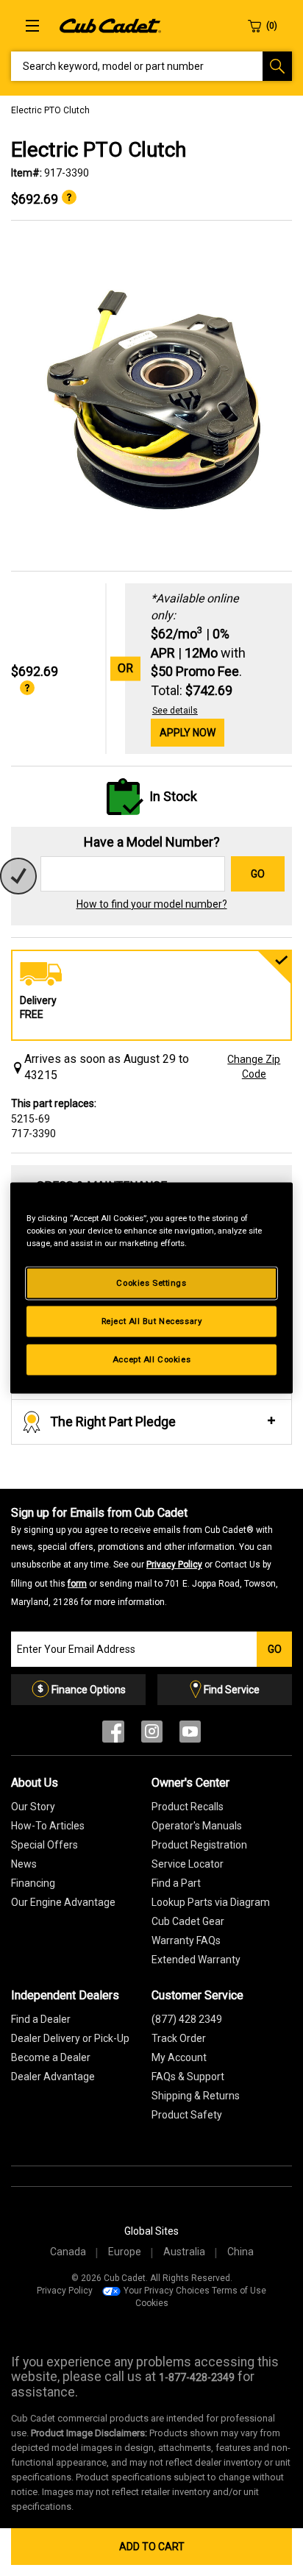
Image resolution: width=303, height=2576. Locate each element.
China (240, 2252)
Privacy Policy (174, 1565)
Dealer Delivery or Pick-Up (70, 2038)
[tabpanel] (151, 396)
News (24, 1864)
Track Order (179, 2038)
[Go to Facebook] (113, 1735)
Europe (125, 2252)
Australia (184, 2252)
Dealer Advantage (53, 2077)
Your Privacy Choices (167, 2291)
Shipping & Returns (196, 2096)
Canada (68, 2252)
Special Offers (44, 1845)
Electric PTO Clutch (50, 110)
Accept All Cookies (151, 1359)
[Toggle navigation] (32, 26)
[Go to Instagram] (152, 1735)
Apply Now (188, 733)
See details (175, 711)
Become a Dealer (51, 2057)
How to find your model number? (152, 904)
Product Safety (187, 2115)
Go (258, 874)
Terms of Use (239, 2291)
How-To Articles (48, 1826)
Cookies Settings (151, 1283)
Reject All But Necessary (152, 1321)
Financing (33, 1883)
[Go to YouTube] (190, 1735)
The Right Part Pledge (113, 1422)
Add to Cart (152, 2547)
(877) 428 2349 (187, 2019)
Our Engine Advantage (63, 1902)
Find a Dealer (41, 2019)
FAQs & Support (188, 2077)
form (77, 1584)
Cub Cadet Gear (188, 1921)
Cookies (152, 2303)
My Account (179, 2057)
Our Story (33, 1807)
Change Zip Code (254, 1067)
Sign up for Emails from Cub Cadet (145, 1556)
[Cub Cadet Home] (110, 25)
